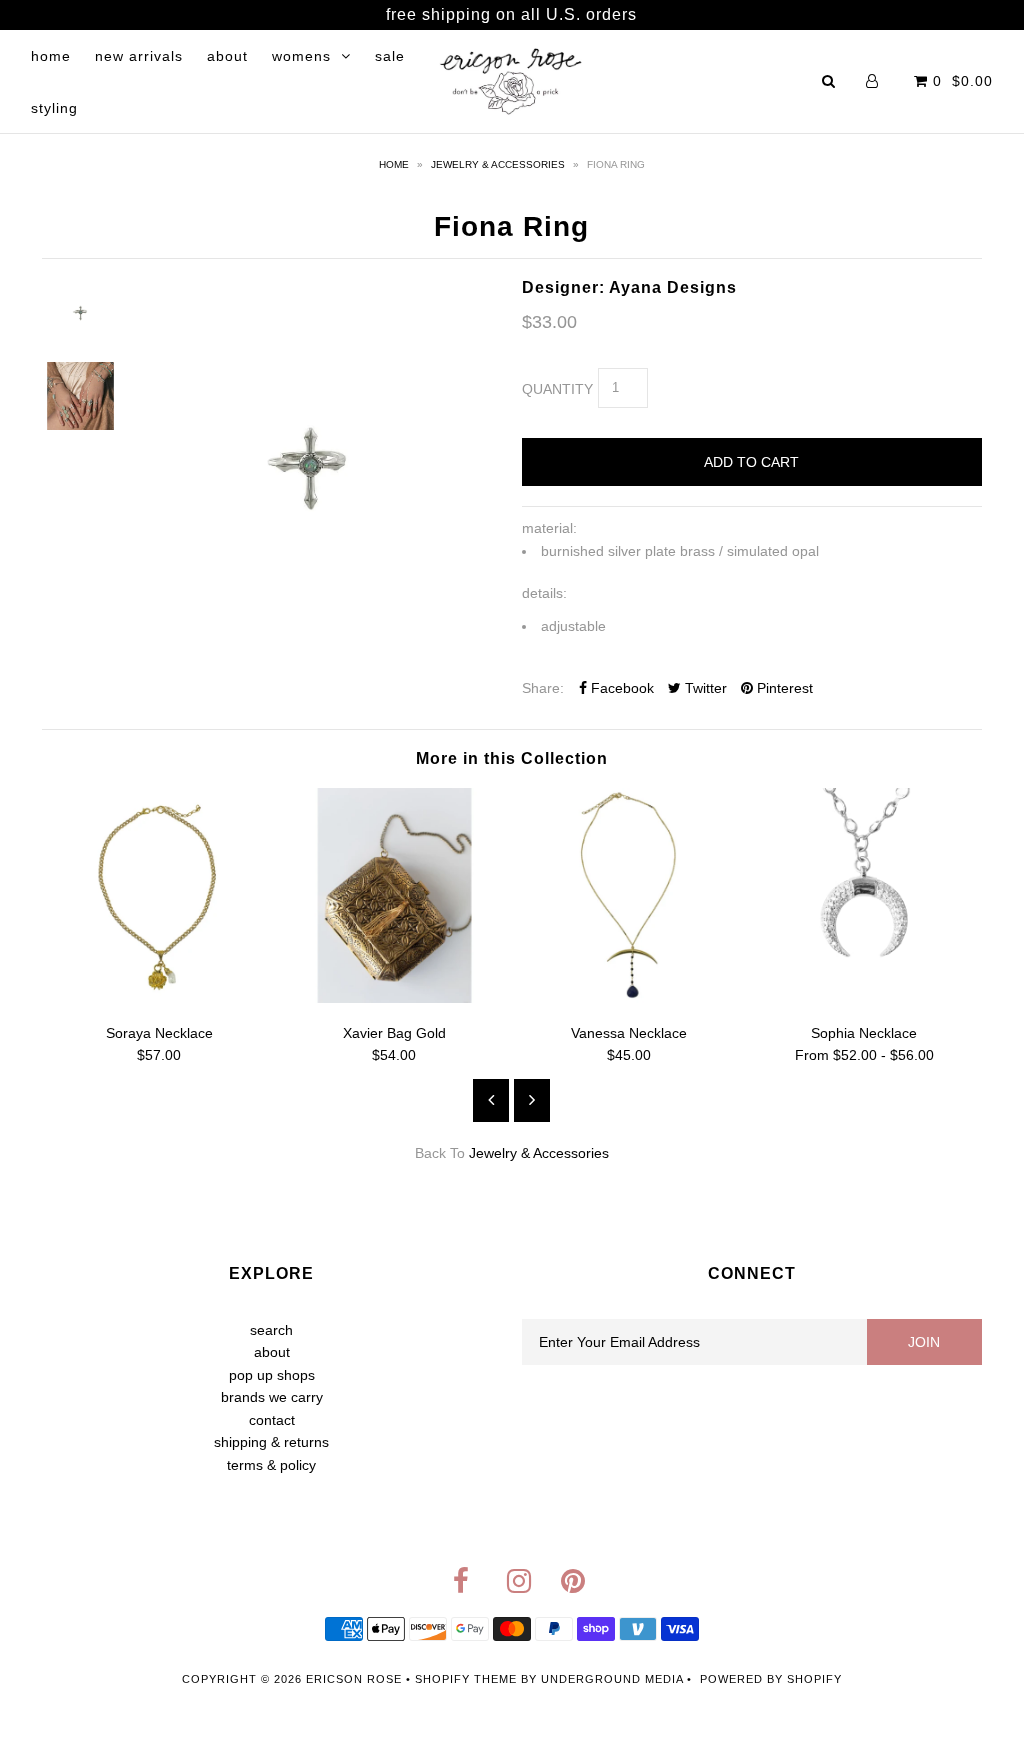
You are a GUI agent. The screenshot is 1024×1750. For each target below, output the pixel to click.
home (51, 56)
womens (301, 56)
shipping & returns (271, 1442)
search (271, 1330)
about (227, 56)
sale (390, 56)
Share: (543, 688)
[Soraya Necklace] (159, 998)
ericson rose (354, 1679)
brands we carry (272, 1397)
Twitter (704, 688)
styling (54, 108)
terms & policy (271, 1465)
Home (394, 164)
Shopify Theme (466, 1679)
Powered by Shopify (771, 1679)
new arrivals (139, 56)
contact (272, 1420)
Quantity (557, 389)
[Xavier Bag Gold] (394, 998)
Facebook (620, 688)
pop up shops (272, 1375)
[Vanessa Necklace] (629, 998)
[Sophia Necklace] (864, 998)
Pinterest (783, 688)
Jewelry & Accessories (498, 164)
